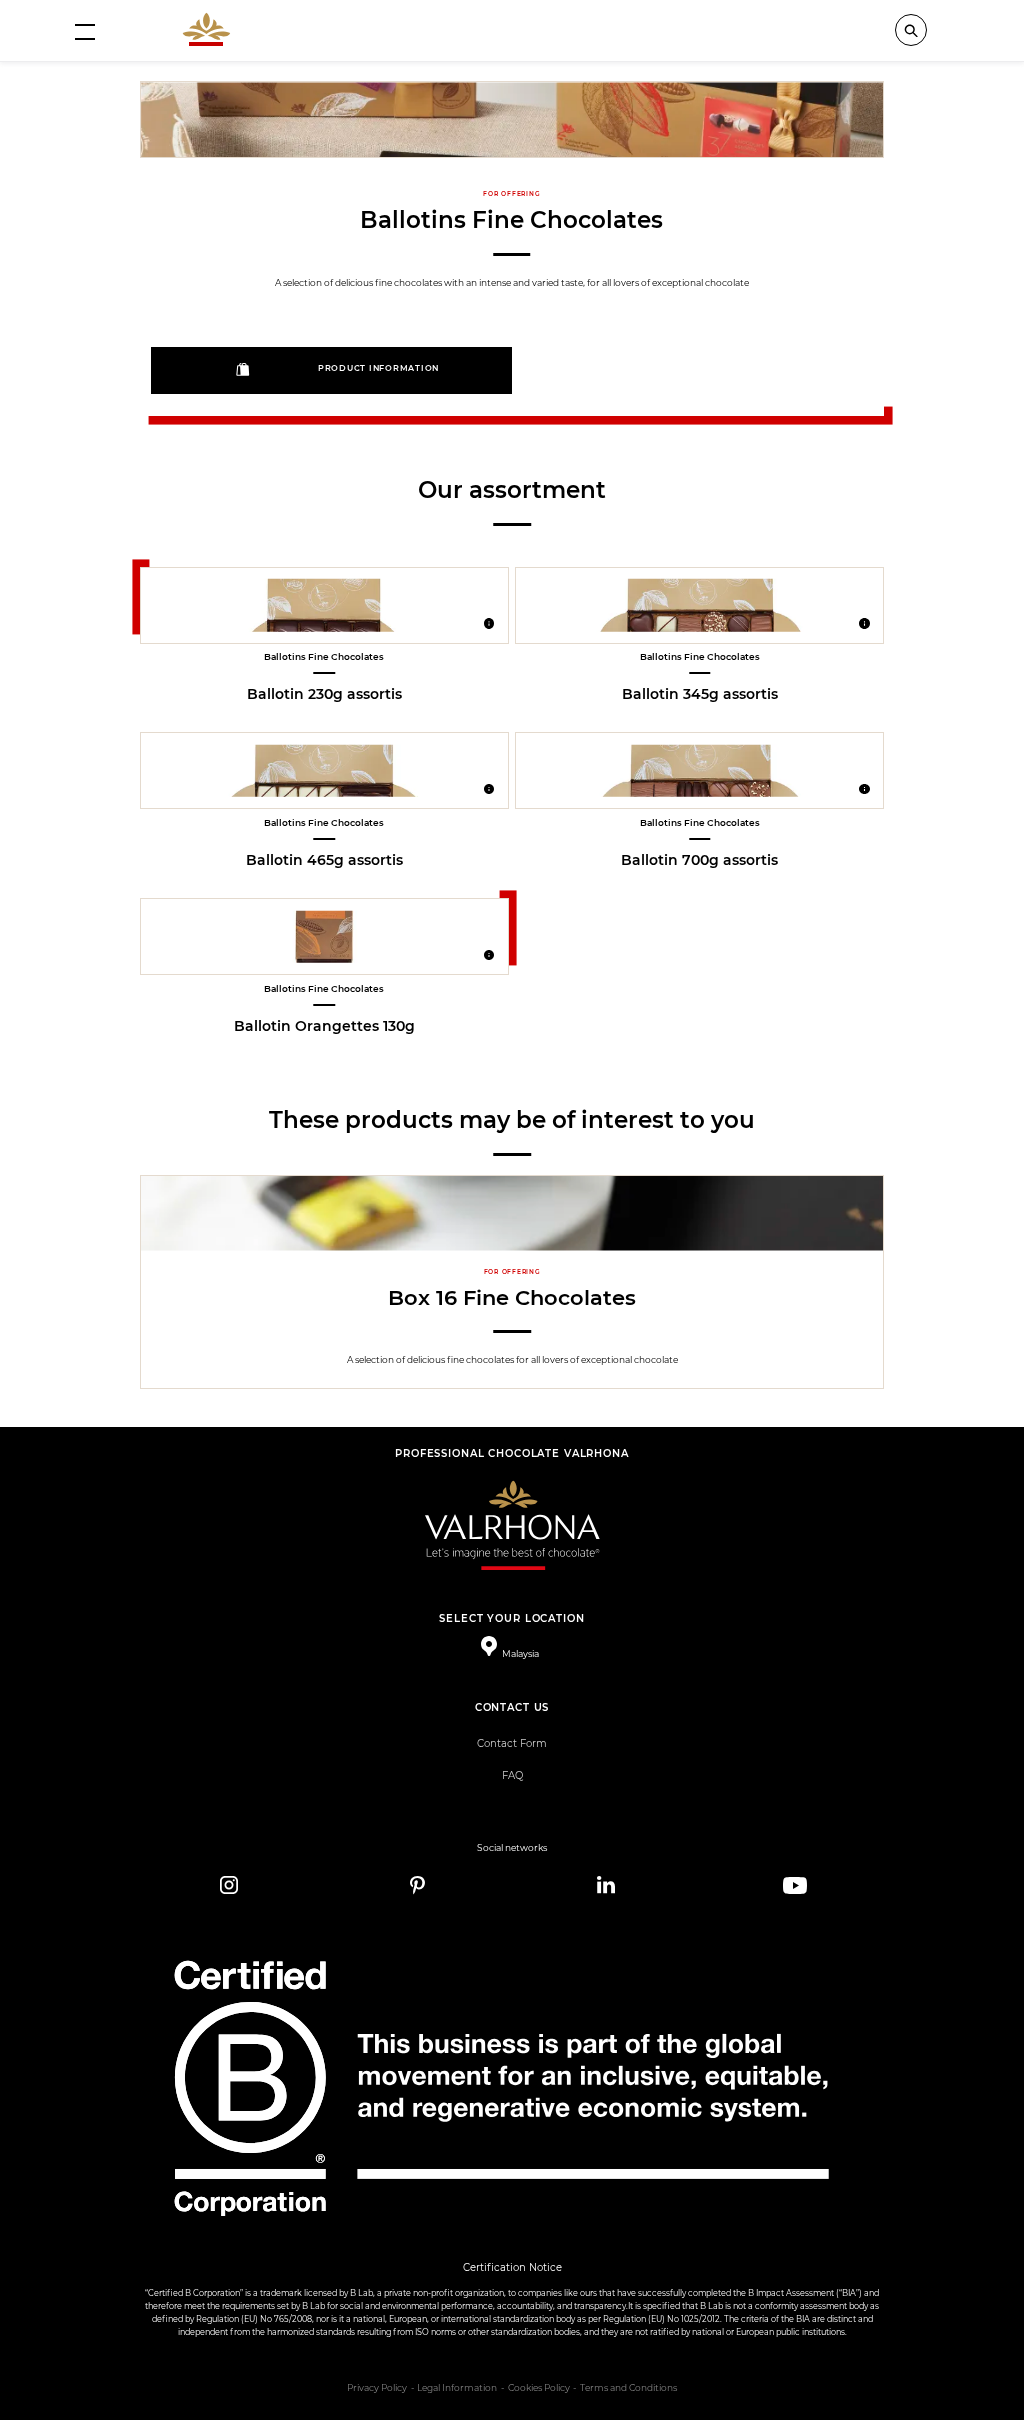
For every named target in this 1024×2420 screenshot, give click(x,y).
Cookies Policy (539, 2388)
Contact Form (512, 1743)
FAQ (512, 1775)
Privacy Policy (377, 2388)
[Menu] (85, 31)
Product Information (378, 368)
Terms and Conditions (628, 2388)
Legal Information (457, 2388)
